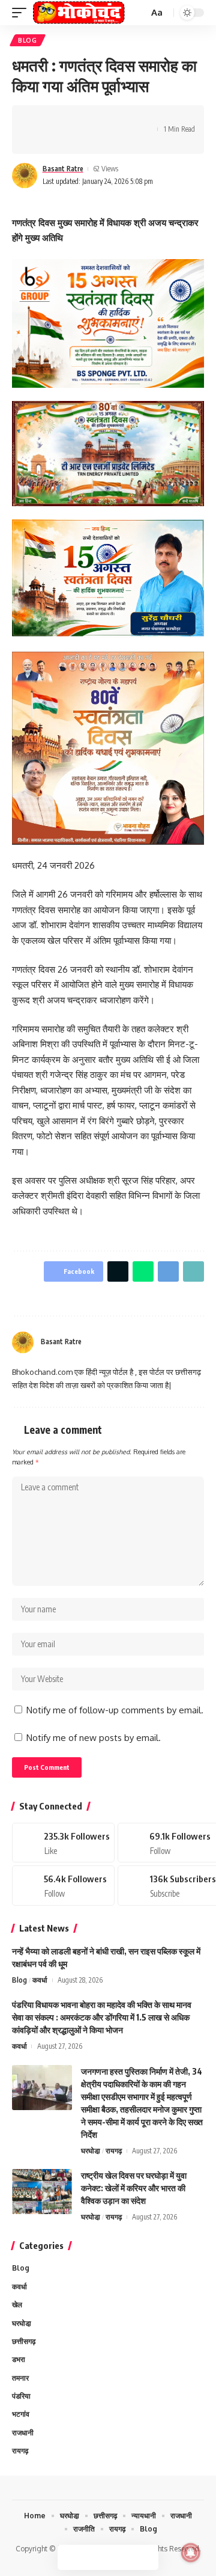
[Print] (132, 119)
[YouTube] (185, 1342)
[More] (39, 140)
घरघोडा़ (91, 2151)
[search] (138, 13)
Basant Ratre (63, 169)
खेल (17, 2305)
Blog (28, 40)
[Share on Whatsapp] (76, 119)
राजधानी (23, 2433)
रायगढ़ (114, 2151)
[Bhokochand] (79, 13)
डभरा (19, 2359)
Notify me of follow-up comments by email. (115, 1710)
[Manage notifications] (191, 2553)
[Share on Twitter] (58, 119)
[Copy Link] (113, 119)
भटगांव (21, 2414)
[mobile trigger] (22, 13)
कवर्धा (40, 1980)
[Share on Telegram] (95, 119)
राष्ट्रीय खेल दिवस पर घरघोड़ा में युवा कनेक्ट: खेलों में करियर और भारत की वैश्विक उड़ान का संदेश (134, 2188)
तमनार (20, 2378)
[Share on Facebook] (39, 119)
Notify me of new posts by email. (94, 1738)
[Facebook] (170, 1342)
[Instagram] (199, 1342)
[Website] (155, 1342)
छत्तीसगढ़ (24, 2341)
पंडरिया (21, 2396)
